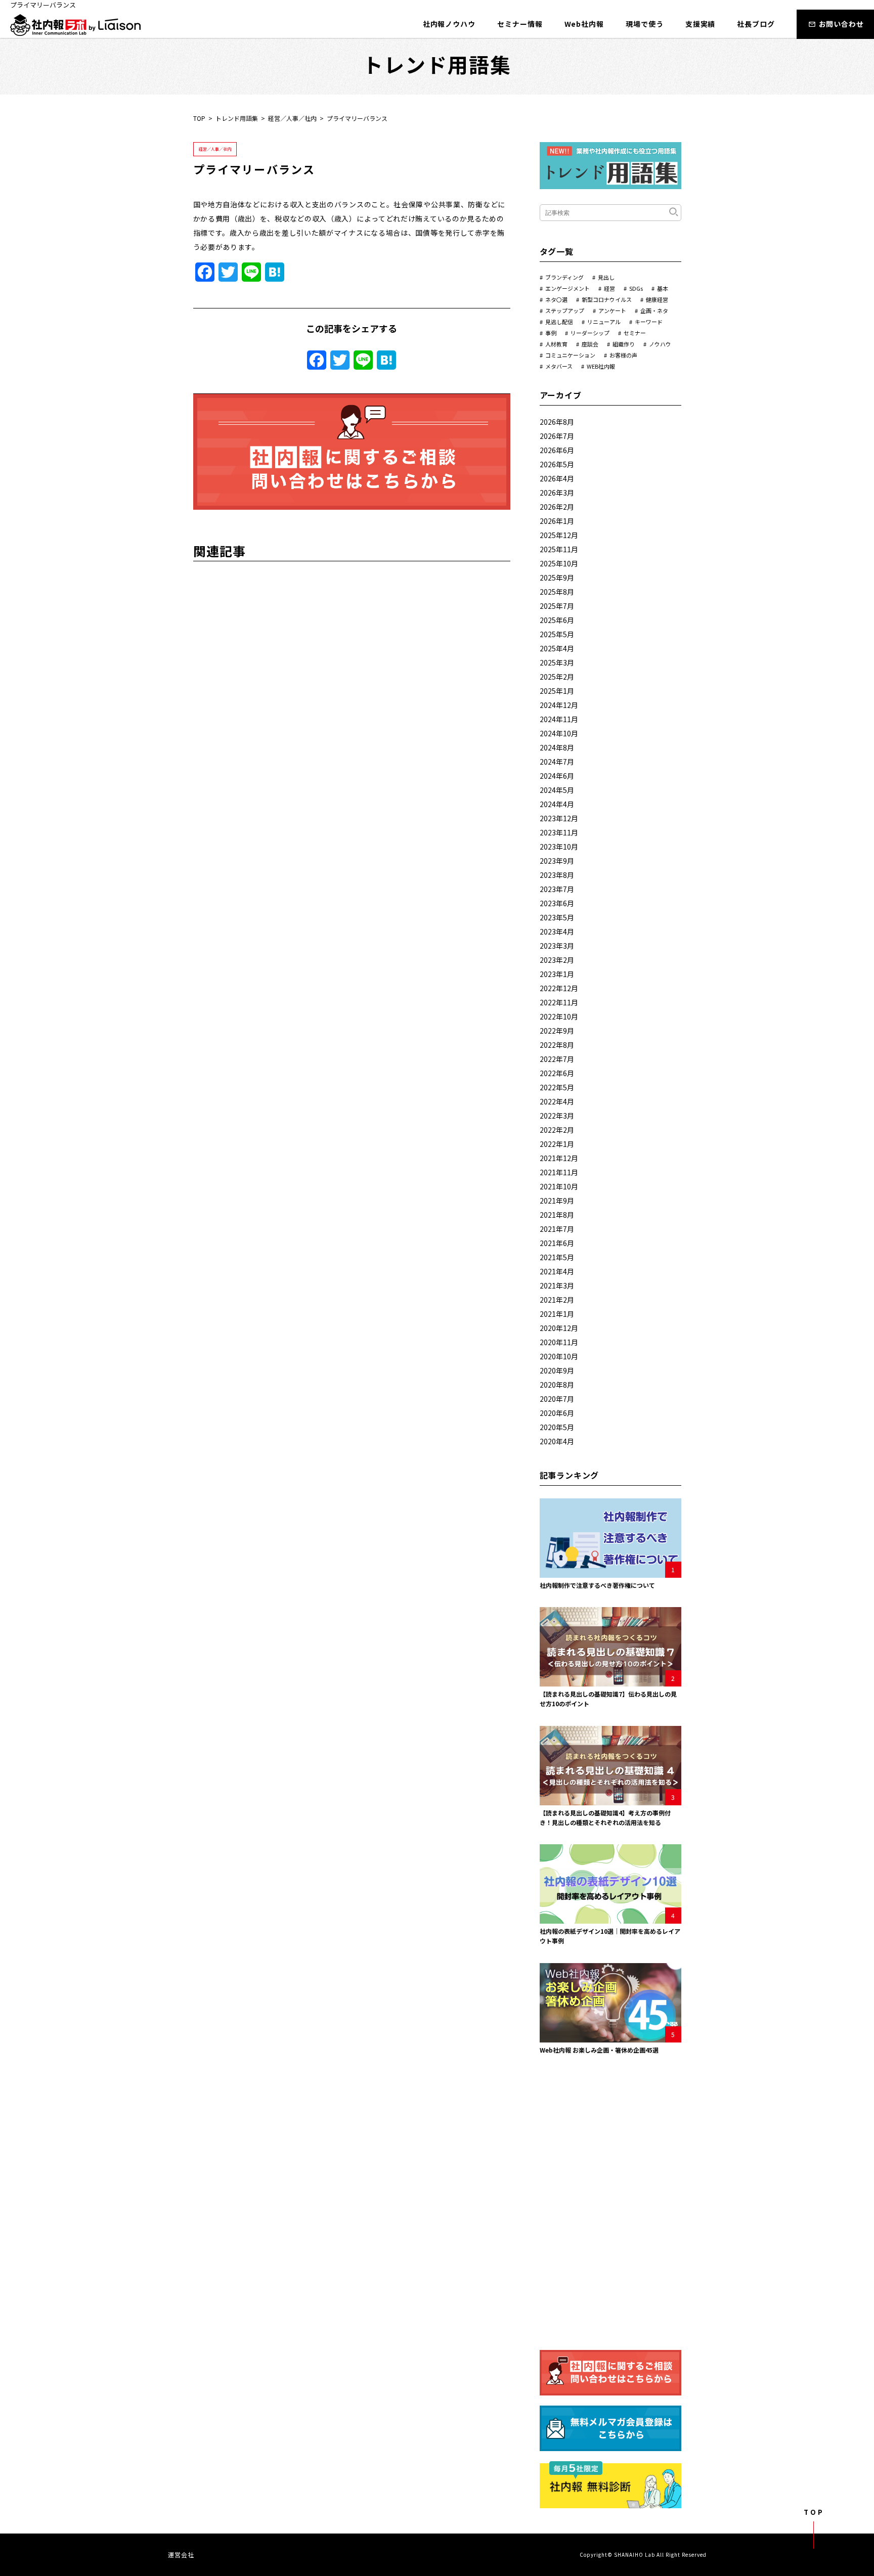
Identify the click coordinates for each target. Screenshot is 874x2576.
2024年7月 (557, 762)
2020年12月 (559, 1328)
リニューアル (604, 322)
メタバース (559, 366)
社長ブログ (756, 24)
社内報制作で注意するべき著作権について (597, 1585)
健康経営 (657, 299)
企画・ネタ (654, 310)
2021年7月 (557, 1229)
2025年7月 (557, 606)
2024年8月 (557, 747)
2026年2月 (557, 507)
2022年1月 (557, 1144)
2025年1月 (557, 691)
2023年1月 (557, 974)
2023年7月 (557, 889)
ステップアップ (565, 310)
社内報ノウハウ (449, 24)
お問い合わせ (841, 24)
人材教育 (556, 344)
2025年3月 (557, 662)
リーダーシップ (590, 333)
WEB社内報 (601, 366)
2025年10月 (559, 563)
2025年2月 (557, 677)
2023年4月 (557, 931)
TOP (199, 118)
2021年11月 (559, 1172)
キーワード (649, 322)
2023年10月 (559, 847)
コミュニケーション (570, 355)
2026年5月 (557, 464)
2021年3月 (557, 1285)
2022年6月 (557, 1073)
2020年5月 (557, 1427)
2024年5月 (557, 790)
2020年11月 (559, 1342)
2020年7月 (557, 1399)
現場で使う (645, 24)
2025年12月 (559, 535)
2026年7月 (557, 436)
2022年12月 (559, 988)
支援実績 (701, 24)
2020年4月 (557, 1441)
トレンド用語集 (237, 118)
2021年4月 (557, 1271)
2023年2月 (557, 960)
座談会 (590, 344)
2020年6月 (557, 1413)
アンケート (612, 310)
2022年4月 (557, 1101)
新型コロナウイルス (607, 299)
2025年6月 (557, 620)
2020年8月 (557, 1385)
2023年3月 (557, 946)
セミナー (635, 333)
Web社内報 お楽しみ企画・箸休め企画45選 (599, 2050)
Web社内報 (584, 24)
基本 (663, 288)
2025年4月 (557, 648)
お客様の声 (623, 355)
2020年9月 (557, 1370)
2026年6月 (557, 450)
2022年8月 (557, 1045)
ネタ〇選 (556, 299)
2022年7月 (557, 1059)
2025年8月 (557, 592)
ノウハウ (660, 344)
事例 (551, 333)
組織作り (624, 344)
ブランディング (564, 277)
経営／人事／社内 (292, 118)
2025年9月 (557, 578)
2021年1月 (557, 1314)
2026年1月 (557, 521)
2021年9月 (557, 1201)
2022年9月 (557, 1031)
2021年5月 (557, 1257)
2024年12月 (559, 705)
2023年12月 (559, 818)
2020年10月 (559, 1356)
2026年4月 (557, 478)
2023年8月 (557, 875)
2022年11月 (559, 1002)
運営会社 (181, 2555)
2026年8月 (557, 422)
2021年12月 (559, 1158)
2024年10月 (559, 733)
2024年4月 (557, 804)
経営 (609, 288)
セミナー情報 (520, 24)
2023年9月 (557, 861)
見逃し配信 (559, 322)
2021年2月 (557, 1300)
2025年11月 (559, 549)
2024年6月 (557, 776)
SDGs (636, 288)
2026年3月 (557, 493)
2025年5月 (557, 634)
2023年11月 (559, 832)
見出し (606, 277)
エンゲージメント (567, 288)
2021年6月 (557, 1243)
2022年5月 (557, 1087)
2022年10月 (559, 1016)
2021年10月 (559, 1186)
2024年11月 (559, 719)
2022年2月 (557, 1130)
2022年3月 (557, 1116)
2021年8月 (557, 1215)
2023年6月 (557, 903)
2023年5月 (557, 917)
